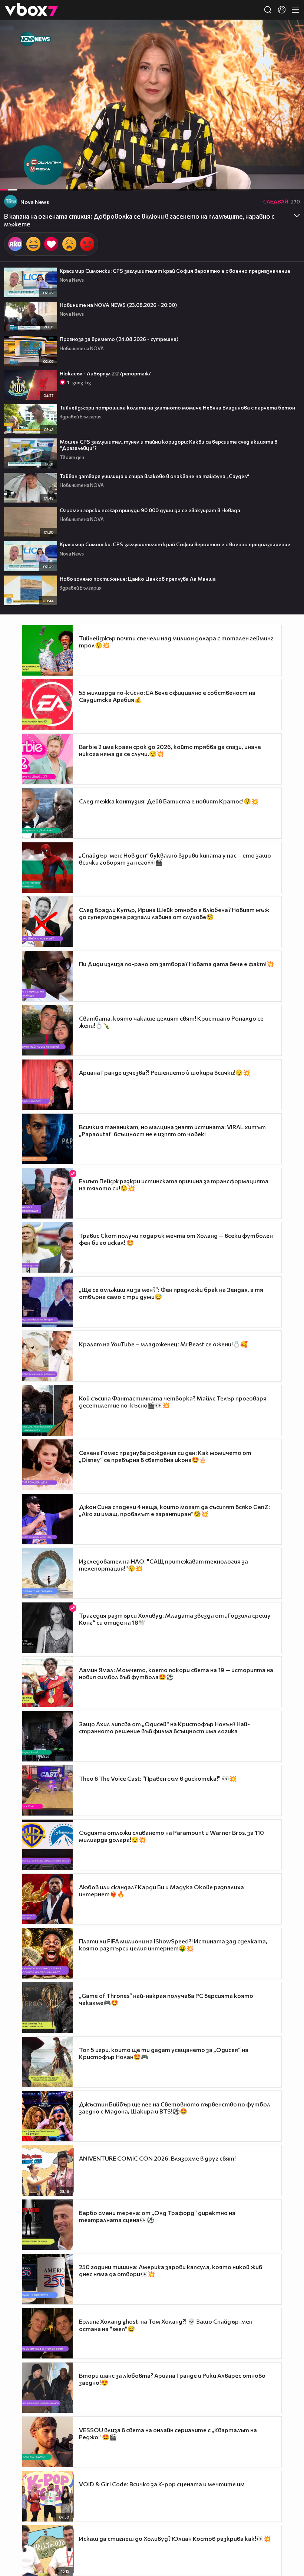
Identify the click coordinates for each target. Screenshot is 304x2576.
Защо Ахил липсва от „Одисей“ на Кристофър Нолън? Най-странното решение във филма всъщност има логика (164, 1727)
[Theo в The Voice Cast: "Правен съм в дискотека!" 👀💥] (47, 1790)
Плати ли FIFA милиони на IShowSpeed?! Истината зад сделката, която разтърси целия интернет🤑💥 (173, 1945)
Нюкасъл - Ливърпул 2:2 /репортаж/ (105, 373)
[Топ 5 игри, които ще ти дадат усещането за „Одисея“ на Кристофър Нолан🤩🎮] (47, 2062)
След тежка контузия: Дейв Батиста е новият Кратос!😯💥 (169, 801)
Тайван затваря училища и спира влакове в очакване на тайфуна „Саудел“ (154, 476)
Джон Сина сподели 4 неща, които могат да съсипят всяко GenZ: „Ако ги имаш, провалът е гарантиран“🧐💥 (174, 1510)
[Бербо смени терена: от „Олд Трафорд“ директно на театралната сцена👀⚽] (47, 2225)
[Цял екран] (290, 181)
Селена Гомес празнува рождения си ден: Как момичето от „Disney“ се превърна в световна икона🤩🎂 (165, 1456)
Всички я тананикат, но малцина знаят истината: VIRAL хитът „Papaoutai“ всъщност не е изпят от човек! (172, 1130)
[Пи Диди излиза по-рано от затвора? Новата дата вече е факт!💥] (47, 976)
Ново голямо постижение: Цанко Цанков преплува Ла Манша (138, 579)
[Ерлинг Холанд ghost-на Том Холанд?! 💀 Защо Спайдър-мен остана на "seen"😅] (47, 2333)
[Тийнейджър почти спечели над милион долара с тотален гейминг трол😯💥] (47, 650)
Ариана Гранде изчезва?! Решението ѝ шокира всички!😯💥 (165, 1072)
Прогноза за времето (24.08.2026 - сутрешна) (119, 339)
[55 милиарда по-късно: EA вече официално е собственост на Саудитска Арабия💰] (47, 704)
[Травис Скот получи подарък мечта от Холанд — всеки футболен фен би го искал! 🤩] (47, 1247)
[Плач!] (69, 244)
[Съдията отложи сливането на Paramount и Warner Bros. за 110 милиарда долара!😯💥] (47, 1845)
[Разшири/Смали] (273, 181)
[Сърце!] (51, 244)
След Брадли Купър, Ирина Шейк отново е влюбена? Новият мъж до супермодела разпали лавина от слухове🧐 (174, 913)
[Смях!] (33, 244)
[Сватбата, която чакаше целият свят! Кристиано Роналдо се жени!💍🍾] (47, 1030)
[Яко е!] (15, 244)
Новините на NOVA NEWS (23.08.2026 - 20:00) (118, 305)
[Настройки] (290, 33)
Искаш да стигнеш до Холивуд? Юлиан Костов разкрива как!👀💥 (175, 2538)
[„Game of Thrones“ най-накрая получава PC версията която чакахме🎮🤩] (47, 2008)
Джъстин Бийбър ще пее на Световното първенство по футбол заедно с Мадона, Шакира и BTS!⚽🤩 (175, 2108)
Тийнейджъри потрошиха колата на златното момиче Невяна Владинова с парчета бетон (177, 407)
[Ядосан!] (87, 244)
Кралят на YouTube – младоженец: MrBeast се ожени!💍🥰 (163, 1344)
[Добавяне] (290, 49)
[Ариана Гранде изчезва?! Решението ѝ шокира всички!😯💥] (47, 1085)
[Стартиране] (12, 181)
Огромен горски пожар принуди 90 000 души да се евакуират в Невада (150, 510)
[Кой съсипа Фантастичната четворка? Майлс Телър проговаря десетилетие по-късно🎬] (47, 1410)
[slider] (15, 171)
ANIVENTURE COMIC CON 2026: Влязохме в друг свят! (157, 2158)
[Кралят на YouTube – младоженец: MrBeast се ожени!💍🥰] (47, 1356)
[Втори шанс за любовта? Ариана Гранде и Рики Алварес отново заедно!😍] (47, 2388)
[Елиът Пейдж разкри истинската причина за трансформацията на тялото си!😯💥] (47, 1193)
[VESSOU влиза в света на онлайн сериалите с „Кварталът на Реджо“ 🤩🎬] (47, 2442)
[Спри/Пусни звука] (28, 181)
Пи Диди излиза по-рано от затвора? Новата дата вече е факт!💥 (176, 964)
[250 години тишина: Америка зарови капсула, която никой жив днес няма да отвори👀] (47, 2279)
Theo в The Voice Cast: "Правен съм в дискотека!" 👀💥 (158, 1778)
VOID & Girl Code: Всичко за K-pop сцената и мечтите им (162, 2484)
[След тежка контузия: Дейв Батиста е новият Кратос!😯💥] (47, 813)
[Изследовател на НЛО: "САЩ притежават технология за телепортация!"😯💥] (47, 1573)
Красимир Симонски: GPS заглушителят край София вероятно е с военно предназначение (175, 271)
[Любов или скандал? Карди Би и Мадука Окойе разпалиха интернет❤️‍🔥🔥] (47, 1899)
